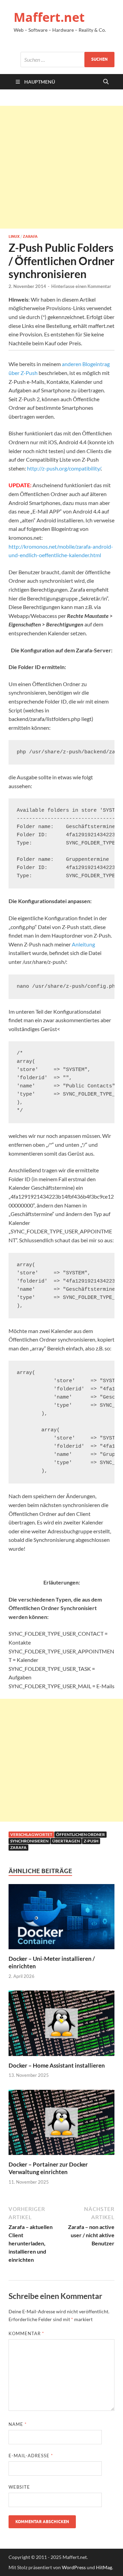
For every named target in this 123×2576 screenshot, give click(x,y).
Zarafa (30, 236)
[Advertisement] (61, 167)
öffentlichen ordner (80, 1834)
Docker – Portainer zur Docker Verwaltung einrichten (48, 2168)
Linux (14, 236)
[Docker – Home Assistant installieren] (61, 2025)
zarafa (18, 1847)
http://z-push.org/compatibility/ (64, 468)
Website (19, 2487)
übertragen (66, 1841)
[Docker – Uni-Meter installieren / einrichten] (61, 1919)
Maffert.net (49, 17)
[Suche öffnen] (106, 82)
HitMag (104, 2567)
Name (18, 2424)
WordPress (74, 2567)
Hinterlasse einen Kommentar (81, 286)
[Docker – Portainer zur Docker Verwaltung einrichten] (61, 2124)
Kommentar (26, 2333)
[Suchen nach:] (67, 60)
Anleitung (83, 944)
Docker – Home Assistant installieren (57, 2065)
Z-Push (91, 1841)
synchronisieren (29, 1841)
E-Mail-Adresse (31, 2456)
